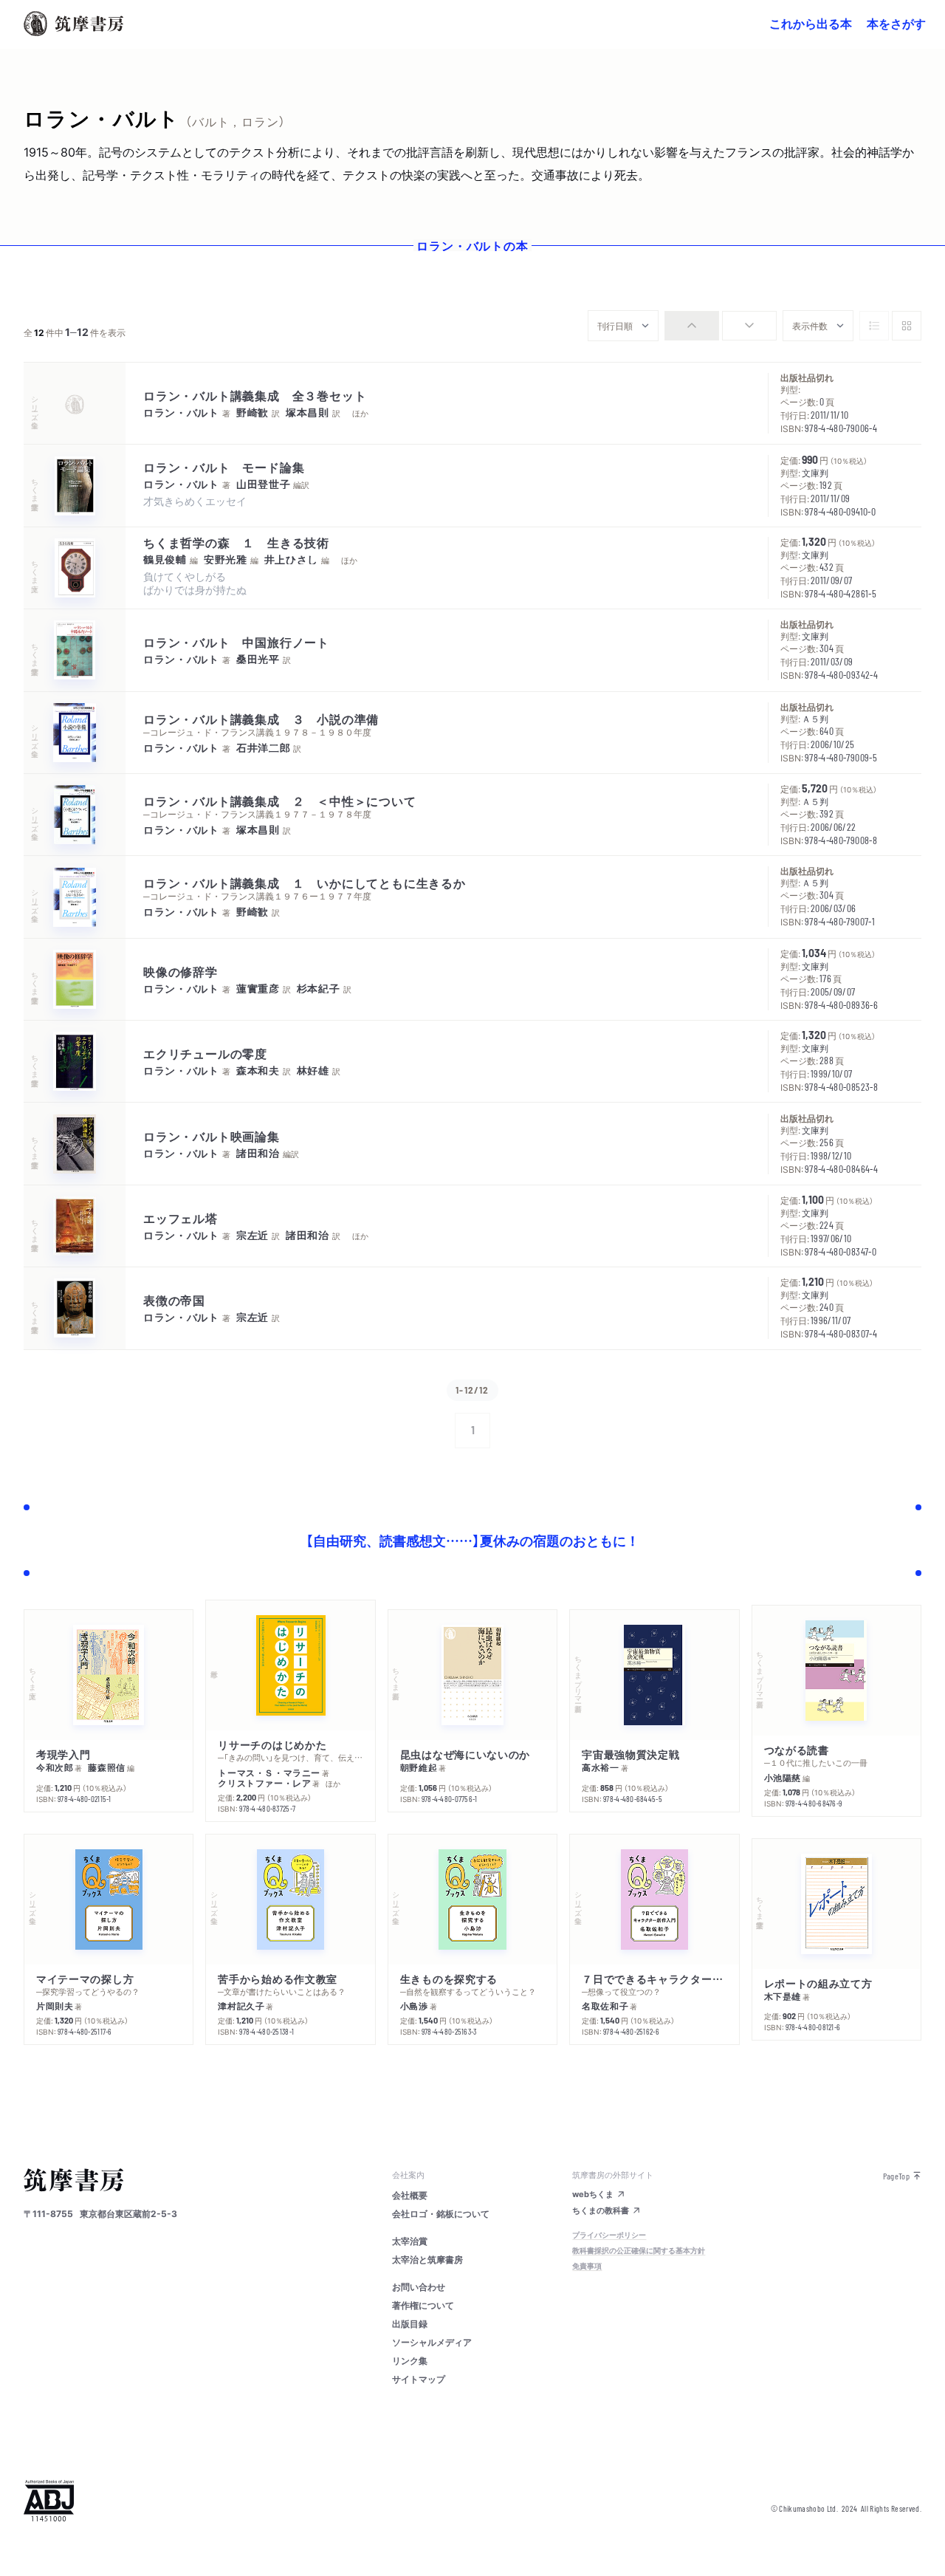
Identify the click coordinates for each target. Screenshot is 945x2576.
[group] (721, 326)
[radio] (692, 326)
